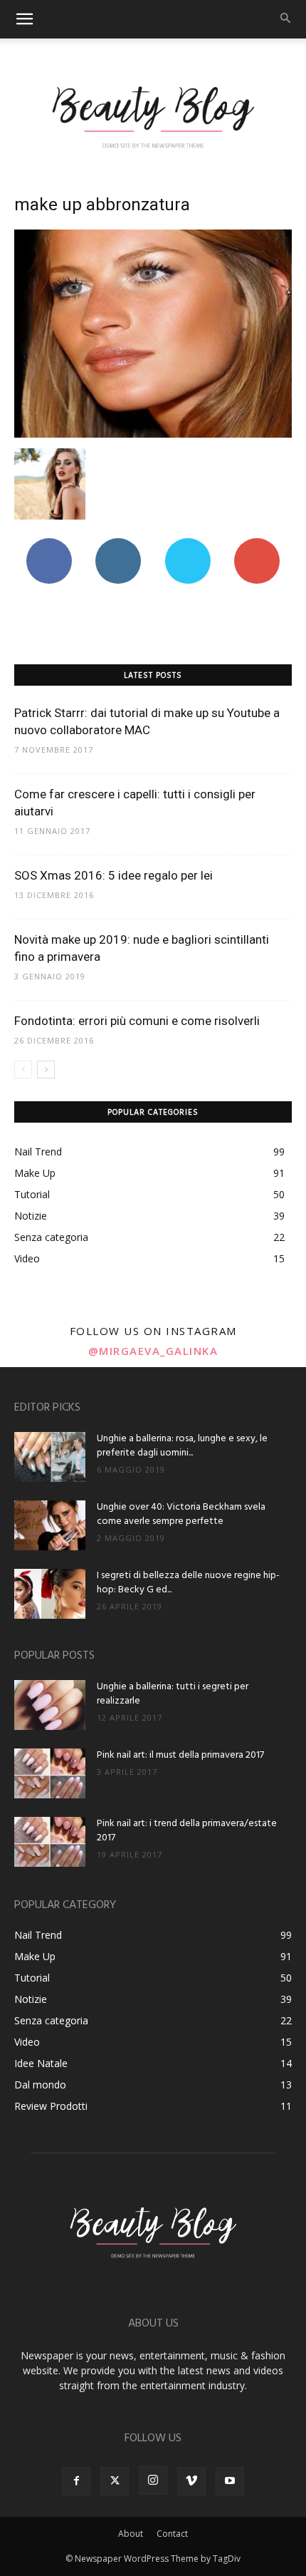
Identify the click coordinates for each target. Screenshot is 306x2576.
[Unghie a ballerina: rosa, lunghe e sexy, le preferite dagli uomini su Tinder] (50, 1457)
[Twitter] (115, 2481)
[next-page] (46, 1070)
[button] (24, 19)
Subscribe (257, 543)
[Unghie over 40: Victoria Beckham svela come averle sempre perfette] (50, 1525)
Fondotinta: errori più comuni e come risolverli (137, 1021)
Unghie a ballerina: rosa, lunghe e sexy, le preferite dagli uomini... (182, 1446)
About (131, 2534)
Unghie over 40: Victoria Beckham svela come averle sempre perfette (181, 1514)
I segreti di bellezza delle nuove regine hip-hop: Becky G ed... (188, 1583)
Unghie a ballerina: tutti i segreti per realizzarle (173, 1694)
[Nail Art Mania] (153, 116)
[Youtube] (230, 2481)
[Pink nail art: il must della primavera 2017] (50, 1773)
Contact (172, 2534)
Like (49, 543)
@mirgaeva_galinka (153, 1351)
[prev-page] (23, 1070)
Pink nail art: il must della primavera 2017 (180, 1755)
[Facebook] (76, 2481)
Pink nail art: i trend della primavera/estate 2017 (187, 1831)
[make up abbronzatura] (153, 434)
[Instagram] (153, 2480)
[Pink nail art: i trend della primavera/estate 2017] (50, 1842)
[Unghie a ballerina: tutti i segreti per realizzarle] (50, 1705)
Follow (118, 543)
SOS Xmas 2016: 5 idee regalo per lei (114, 875)
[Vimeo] (191, 2481)
